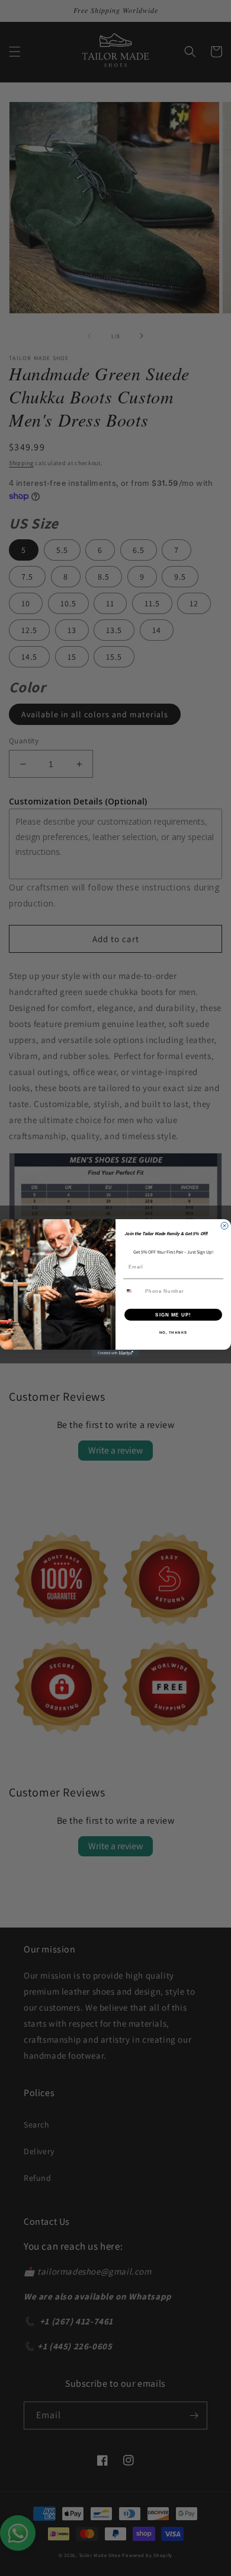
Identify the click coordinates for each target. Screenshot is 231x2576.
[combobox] (133, 1291)
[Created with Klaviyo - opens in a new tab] (115, 1353)
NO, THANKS (174, 1332)
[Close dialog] (224, 1226)
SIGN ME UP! (173, 1314)
